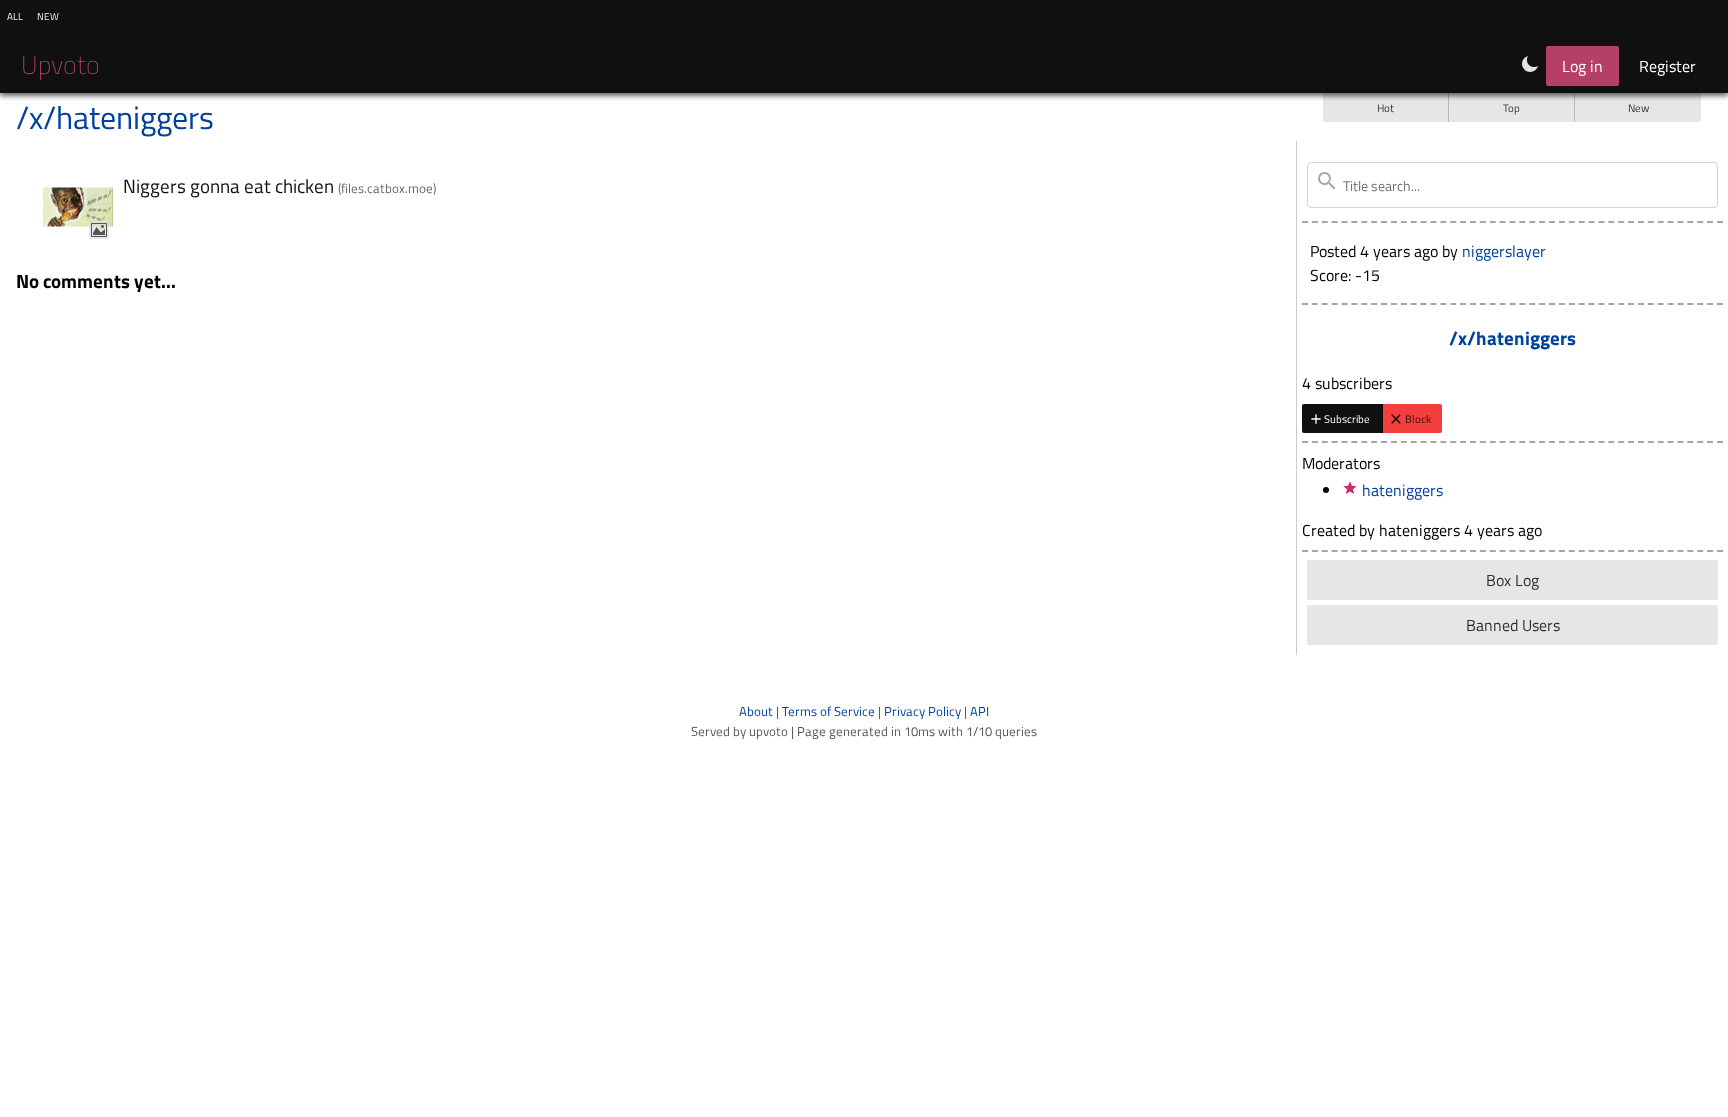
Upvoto (60, 64)
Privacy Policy (922, 711)
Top (1511, 107)
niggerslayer (1504, 251)
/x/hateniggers (115, 117)
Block (1418, 418)
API (979, 711)
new (48, 15)
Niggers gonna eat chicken (230, 185)
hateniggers (1402, 490)
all (15, 15)
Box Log (1512, 580)
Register (1667, 66)
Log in (1582, 66)
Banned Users (1513, 625)
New (1638, 107)
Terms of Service (828, 711)
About (756, 711)
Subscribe (1347, 418)
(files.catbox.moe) (387, 188)
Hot (1385, 107)
